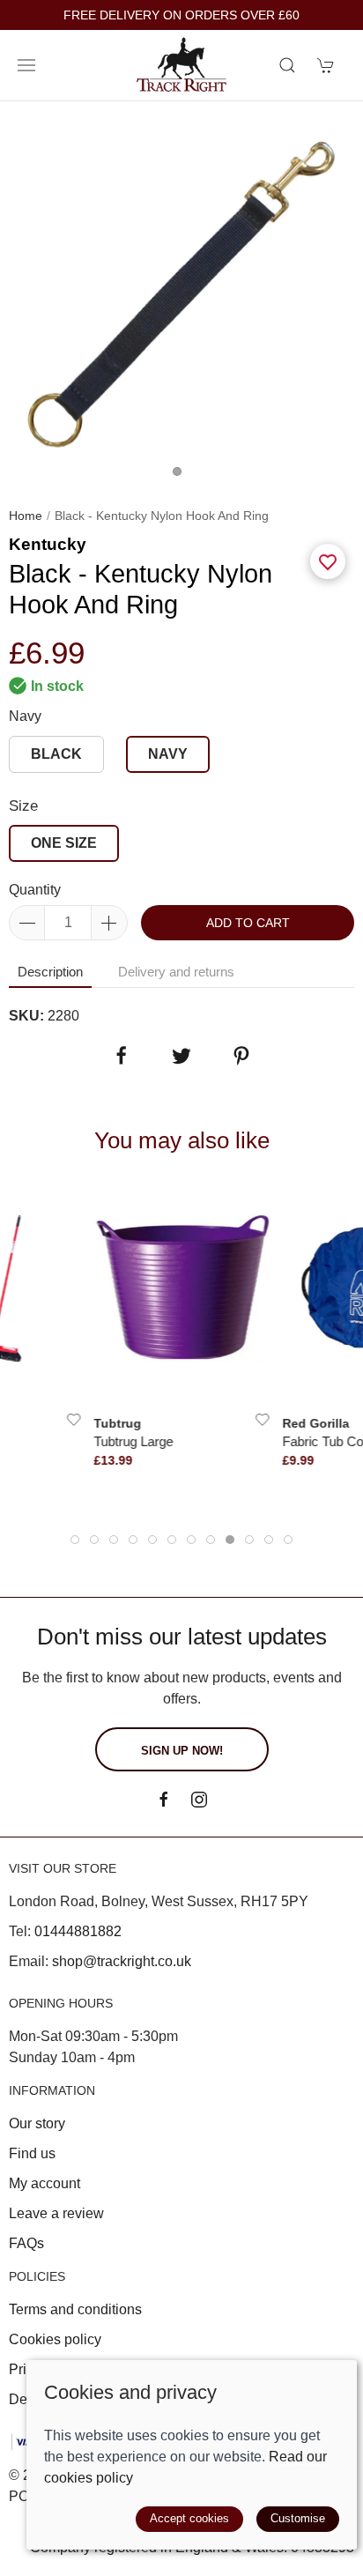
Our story (37, 2123)
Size (23, 806)
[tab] (75, 1540)
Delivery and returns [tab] (176, 972)
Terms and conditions (75, 2309)
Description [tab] (50, 972)
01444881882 (78, 1931)
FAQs (26, 2243)
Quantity (35, 890)
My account (44, 2183)
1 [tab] (181, 476)
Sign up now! (182, 1751)
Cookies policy (55, 2339)
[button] (26, 65)
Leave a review (56, 2213)
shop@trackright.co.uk (122, 1961)
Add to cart (248, 923)
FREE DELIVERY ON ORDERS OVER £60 (181, 15)
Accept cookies (189, 2518)
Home (26, 516)
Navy (25, 716)
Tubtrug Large (134, 1441)
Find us (32, 2153)
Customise (298, 2518)
